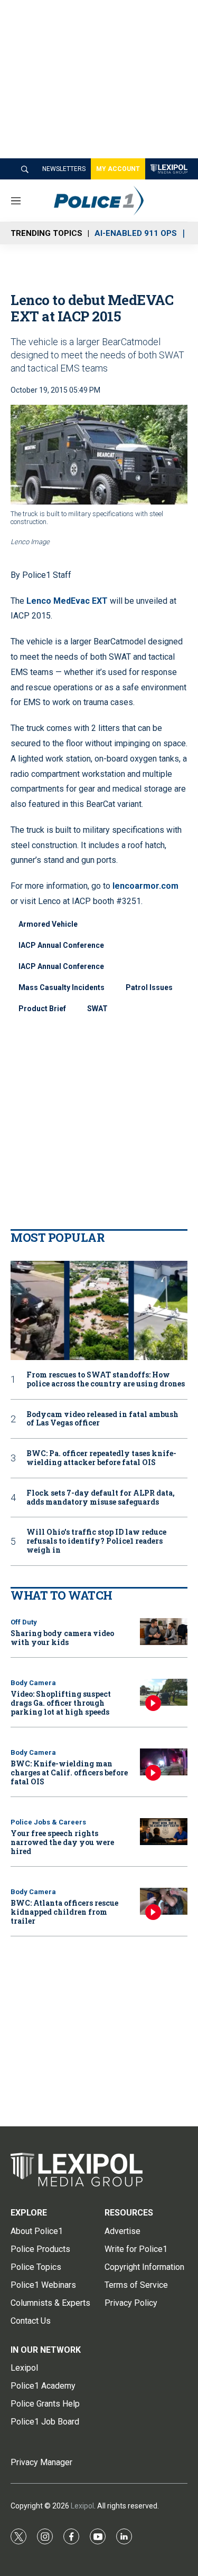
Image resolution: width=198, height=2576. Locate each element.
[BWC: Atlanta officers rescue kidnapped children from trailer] (164, 1901)
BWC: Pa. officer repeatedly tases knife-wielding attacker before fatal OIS (101, 1458)
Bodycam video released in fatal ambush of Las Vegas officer (102, 1419)
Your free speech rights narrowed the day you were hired (62, 1842)
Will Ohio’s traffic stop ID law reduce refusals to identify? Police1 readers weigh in (96, 1541)
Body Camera (33, 1683)
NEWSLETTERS (64, 169)
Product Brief (42, 1009)
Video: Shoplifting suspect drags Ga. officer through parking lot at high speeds (61, 1703)
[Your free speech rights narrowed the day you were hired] (164, 1832)
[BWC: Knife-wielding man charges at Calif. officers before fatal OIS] (164, 1762)
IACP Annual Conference (61, 945)
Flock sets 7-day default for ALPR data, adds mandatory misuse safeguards (101, 1498)
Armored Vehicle (48, 924)
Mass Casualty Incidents (62, 987)
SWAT (97, 1009)
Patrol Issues (149, 987)
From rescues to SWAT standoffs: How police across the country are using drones (106, 1380)
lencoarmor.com (145, 886)
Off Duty (24, 1622)
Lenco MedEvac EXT (67, 601)
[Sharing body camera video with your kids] (164, 1632)
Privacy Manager (41, 2462)
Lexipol (82, 2506)
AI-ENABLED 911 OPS (136, 233)
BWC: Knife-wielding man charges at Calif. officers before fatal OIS (69, 1772)
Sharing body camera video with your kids (62, 1638)
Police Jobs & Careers (48, 1822)
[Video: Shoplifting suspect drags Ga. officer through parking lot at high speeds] (164, 1692)
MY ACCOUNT (118, 169)
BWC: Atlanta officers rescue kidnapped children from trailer (64, 1912)
